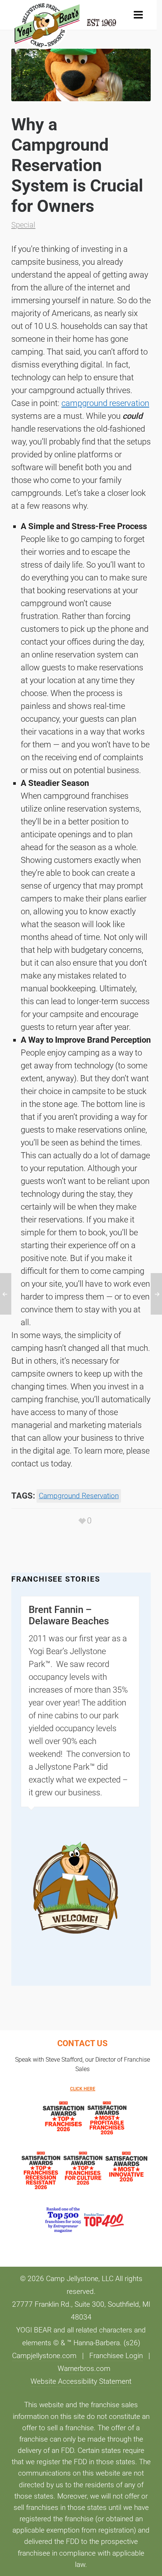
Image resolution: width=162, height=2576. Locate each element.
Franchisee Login (116, 2356)
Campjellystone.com (44, 2356)
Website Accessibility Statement (81, 2382)
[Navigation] (138, 15)
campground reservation (105, 403)
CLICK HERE (83, 2089)
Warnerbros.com (84, 2369)
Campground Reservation (79, 1496)
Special (23, 225)
